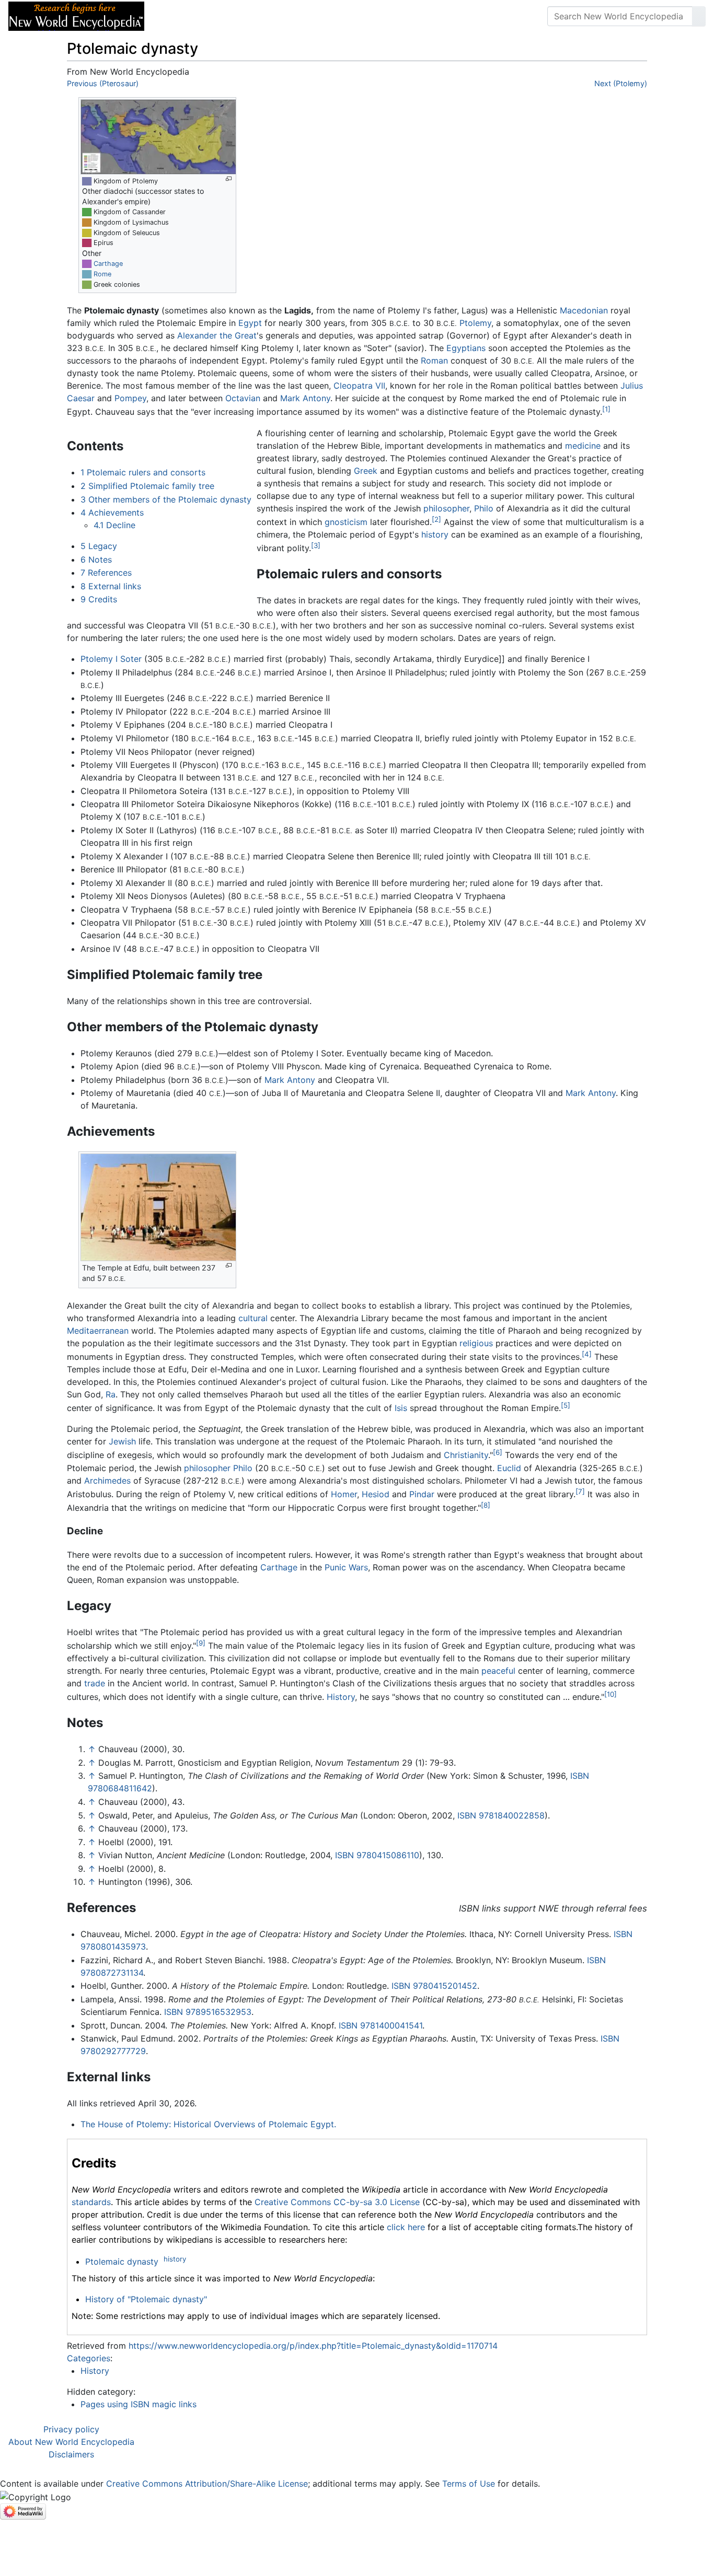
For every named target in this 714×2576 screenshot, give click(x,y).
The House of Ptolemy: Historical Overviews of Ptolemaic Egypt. (208, 2124)
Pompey (130, 398)
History (341, 1697)
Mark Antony (305, 398)
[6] (498, 1452)
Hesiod (376, 1494)
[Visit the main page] (76, 15)
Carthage (108, 264)
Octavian (243, 398)
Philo (484, 508)
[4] (587, 1354)
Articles (176, 16)
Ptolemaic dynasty (122, 2262)
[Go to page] (699, 16)
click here (406, 2227)
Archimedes (107, 1481)
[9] (201, 1643)
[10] (611, 1694)
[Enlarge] (229, 179)
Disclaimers (71, 2454)
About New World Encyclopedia (71, 2442)
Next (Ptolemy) (621, 83)
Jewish (122, 1441)
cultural (253, 1318)
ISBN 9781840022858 (501, 1815)
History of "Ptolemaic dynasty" (146, 2299)
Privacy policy (71, 2429)
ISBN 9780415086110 (377, 1855)
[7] (580, 1491)
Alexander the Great (217, 335)
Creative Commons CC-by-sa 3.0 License (337, 2202)
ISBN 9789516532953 (208, 2012)
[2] (436, 519)
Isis (401, 1408)
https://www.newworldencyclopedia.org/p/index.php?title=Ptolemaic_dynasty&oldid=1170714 (313, 2346)
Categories (89, 2358)
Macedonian (584, 310)
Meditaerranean (98, 1331)
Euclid (509, 1468)
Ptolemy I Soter (111, 659)
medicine (583, 446)
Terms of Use (469, 2484)
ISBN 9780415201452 (434, 1986)
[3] (316, 545)
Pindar (422, 1494)
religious (476, 1343)
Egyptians (466, 348)
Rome (102, 274)
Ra (111, 1394)
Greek (366, 471)
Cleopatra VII (359, 386)
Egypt (250, 323)
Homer (344, 1494)
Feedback (268, 16)
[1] (606, 409)
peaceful (498, 1671)
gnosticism (346, 522)
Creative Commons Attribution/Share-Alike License (207, 2484)
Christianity (466, 1455)
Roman (434, 360)
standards (91, 2202)
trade (95, 1683)
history (435, 534)
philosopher (446, 508)
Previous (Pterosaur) (103, 83)
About (220, 16)
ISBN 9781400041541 (381, 2025)
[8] (486, 1505)
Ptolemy (475, 323)
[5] (566, 1405)
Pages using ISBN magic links (139, 2404)
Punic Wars (346, 1567)
